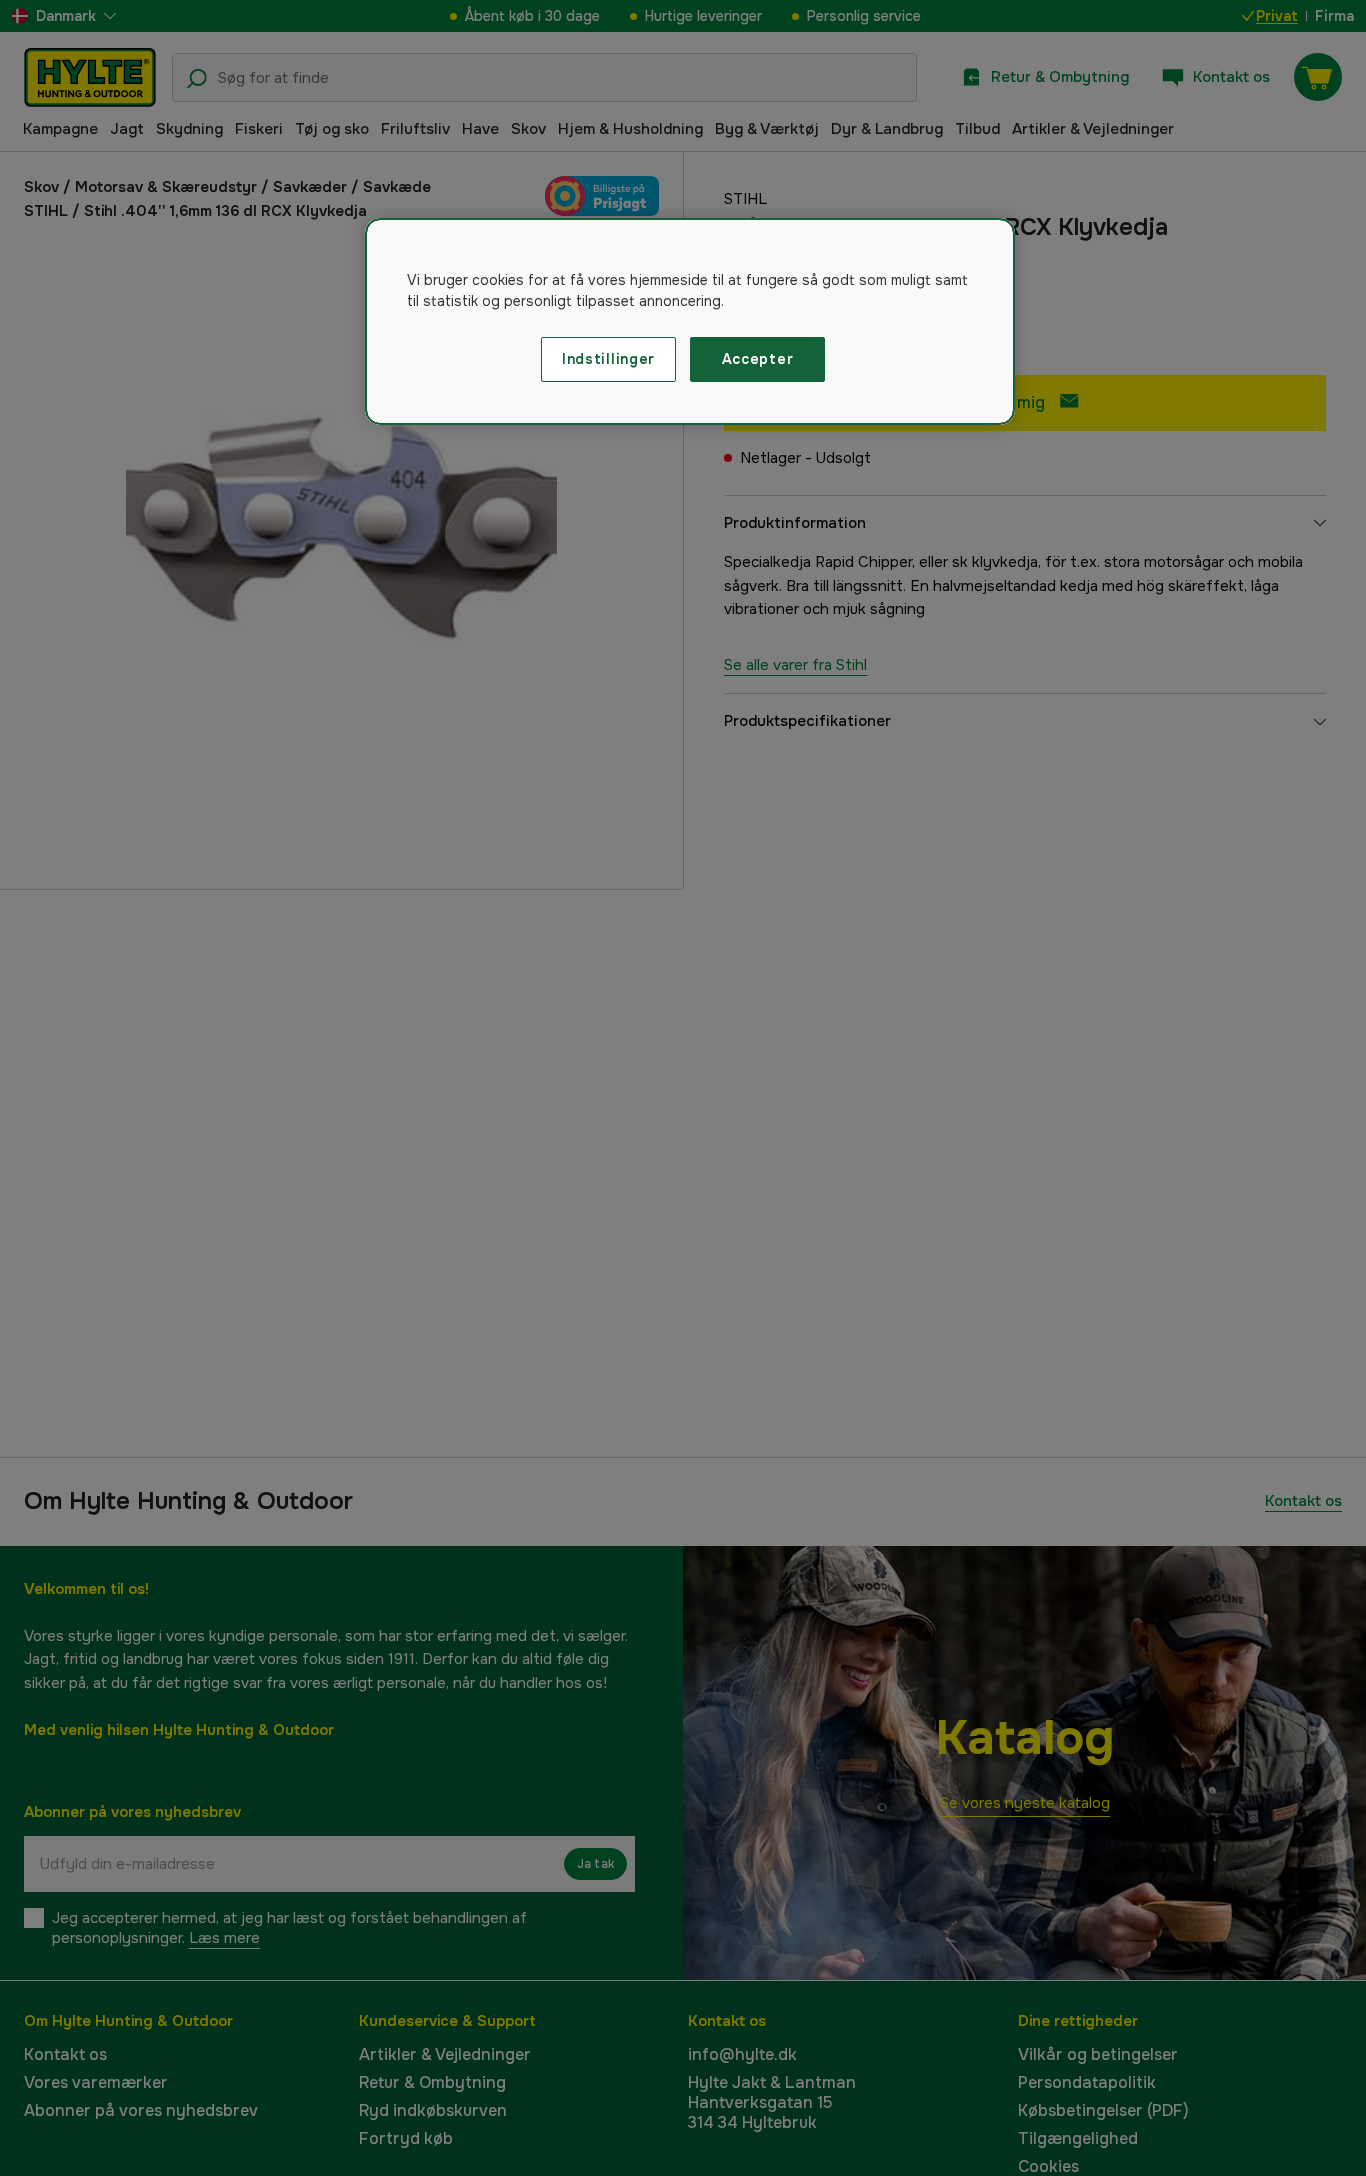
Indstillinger (608, 359)
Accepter (758, 359)
